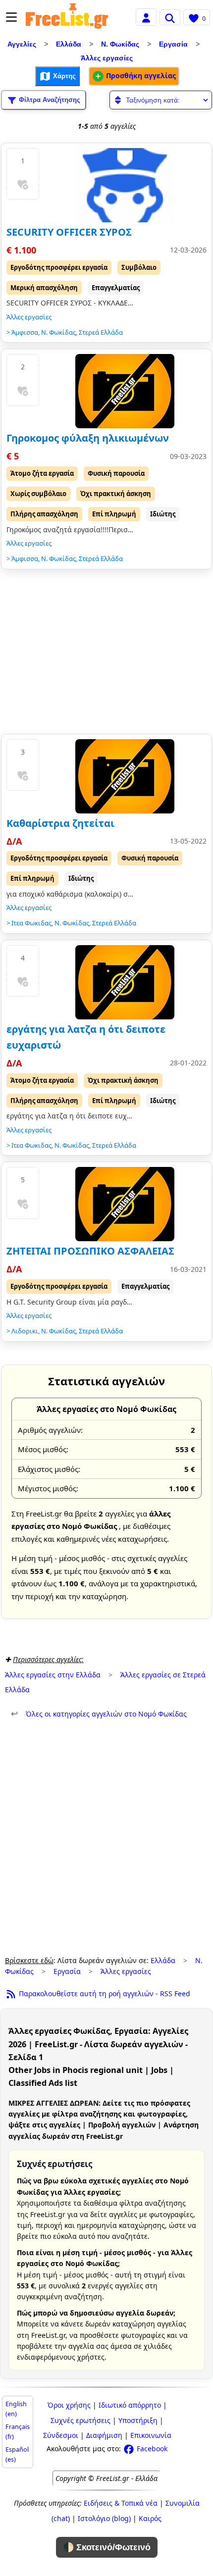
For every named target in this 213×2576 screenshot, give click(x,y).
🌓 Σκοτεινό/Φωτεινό (107, 2547)
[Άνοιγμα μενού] (11, 17)
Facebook (151, 2449)
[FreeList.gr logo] (67, 17)
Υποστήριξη (138, 2420)
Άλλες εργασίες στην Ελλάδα (53, 1675)
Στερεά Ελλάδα (101, 332)
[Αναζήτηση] (170, 17)
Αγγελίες (22, 44)
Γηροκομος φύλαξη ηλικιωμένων (88, 438)
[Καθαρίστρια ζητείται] (125, 776)
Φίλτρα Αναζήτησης (49, 99)
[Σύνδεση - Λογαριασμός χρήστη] (146, 17)
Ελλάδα (69, 44)
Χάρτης (63, 76)
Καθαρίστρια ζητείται (60, 823)
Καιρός (150, 2518)
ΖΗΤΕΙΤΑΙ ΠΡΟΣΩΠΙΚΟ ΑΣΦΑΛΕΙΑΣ (90, 1251)
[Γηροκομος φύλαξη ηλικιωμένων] (125, 391)
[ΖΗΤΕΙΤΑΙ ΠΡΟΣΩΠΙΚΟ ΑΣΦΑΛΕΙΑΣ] (125, 1204)
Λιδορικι (25, 1331)
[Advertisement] (106, 654)
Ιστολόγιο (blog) (104, 2518)
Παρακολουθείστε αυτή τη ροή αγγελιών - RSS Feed (104, 1994)
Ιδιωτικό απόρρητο (130, 2405)
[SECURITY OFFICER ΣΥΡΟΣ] (125, 185)
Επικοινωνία (151, 2435)
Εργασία (173, 44)
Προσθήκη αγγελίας (140, 76)
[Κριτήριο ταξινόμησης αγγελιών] (161, 100)
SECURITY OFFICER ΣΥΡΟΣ (69, 232)
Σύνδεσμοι (61, 2435)
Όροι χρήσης (69, 2405)
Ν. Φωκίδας (120, 44)
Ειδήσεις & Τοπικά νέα (121, 2503)
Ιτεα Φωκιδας (31, 923)
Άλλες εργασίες (107, 58)
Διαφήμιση (104, 2435)
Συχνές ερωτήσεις (80, 2420)
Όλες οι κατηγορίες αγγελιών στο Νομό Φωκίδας (99, 1714)
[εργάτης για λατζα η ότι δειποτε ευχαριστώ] (125, 982)
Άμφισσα (25, 332)
